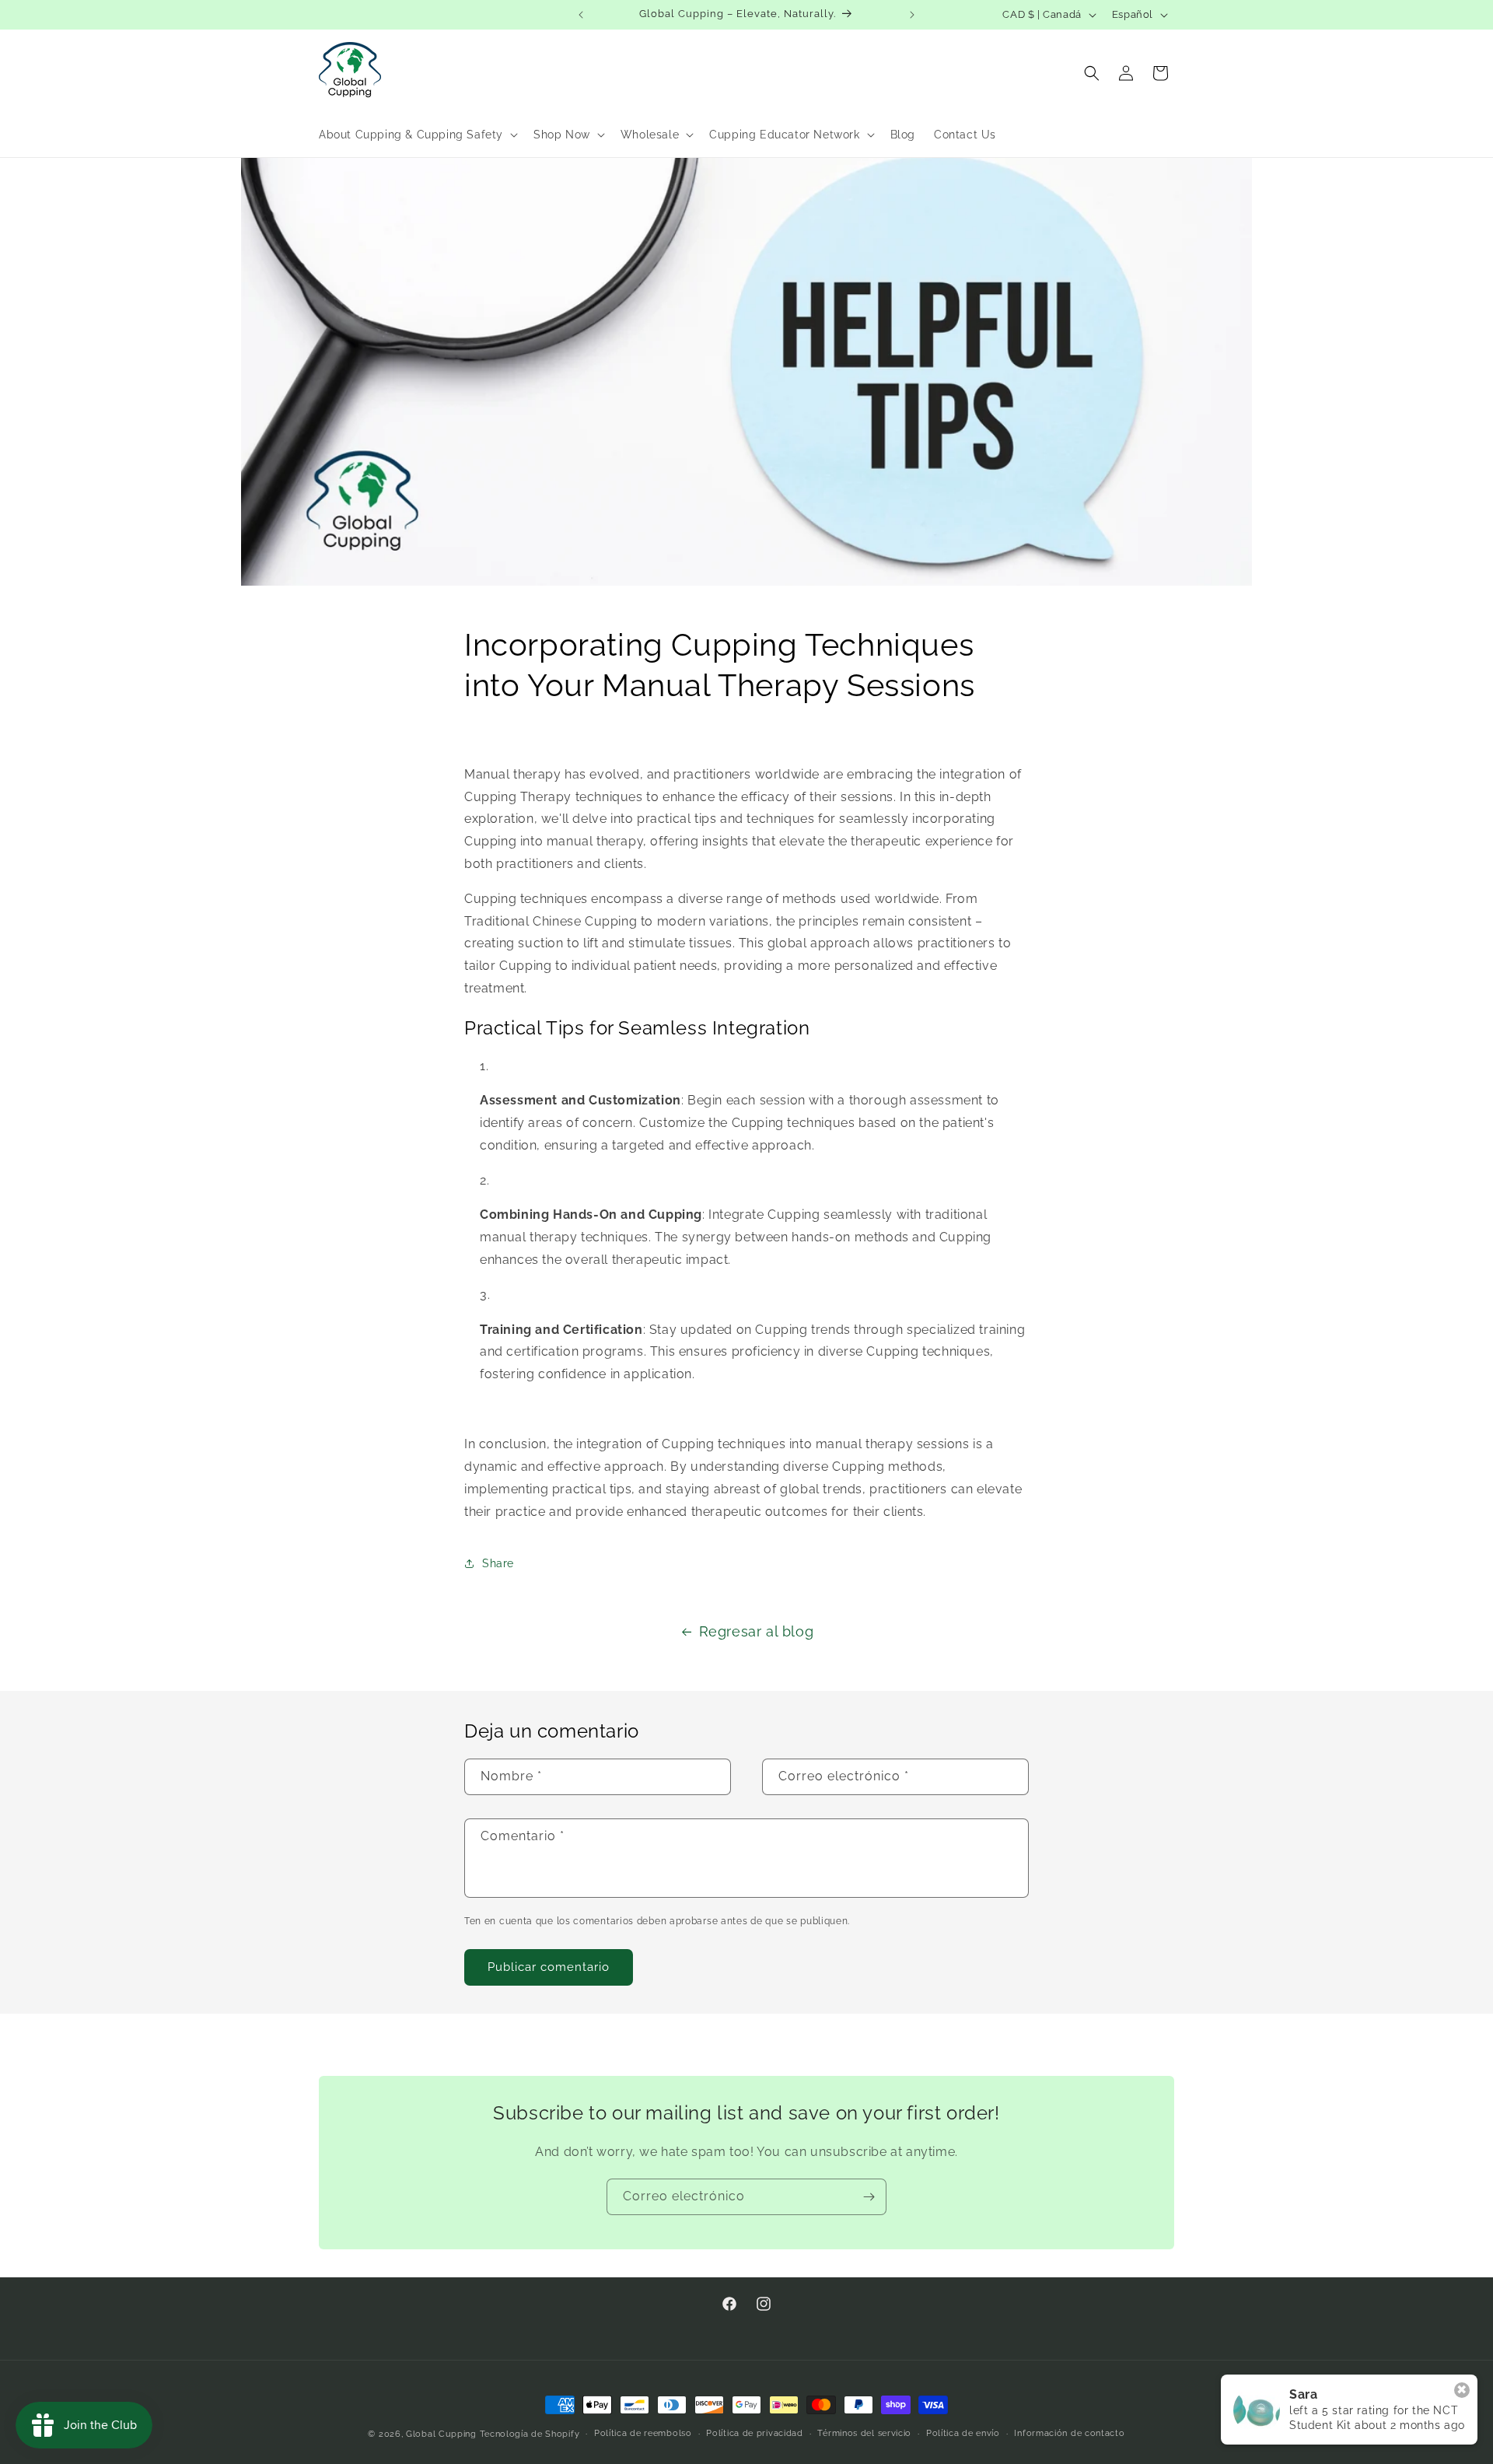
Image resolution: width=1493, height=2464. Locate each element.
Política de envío (963, 2433)
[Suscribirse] (869, 2197)
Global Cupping (441, 2434)
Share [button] (498, 1563)
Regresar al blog (757, 1631)
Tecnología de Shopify (530, 2434)
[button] (417, 135)
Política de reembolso (643, 2433)
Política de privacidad (754, 2433)
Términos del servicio (864, 2433)
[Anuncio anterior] (581, 15)
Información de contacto (1069, 2433)
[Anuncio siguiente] (912, 15)
